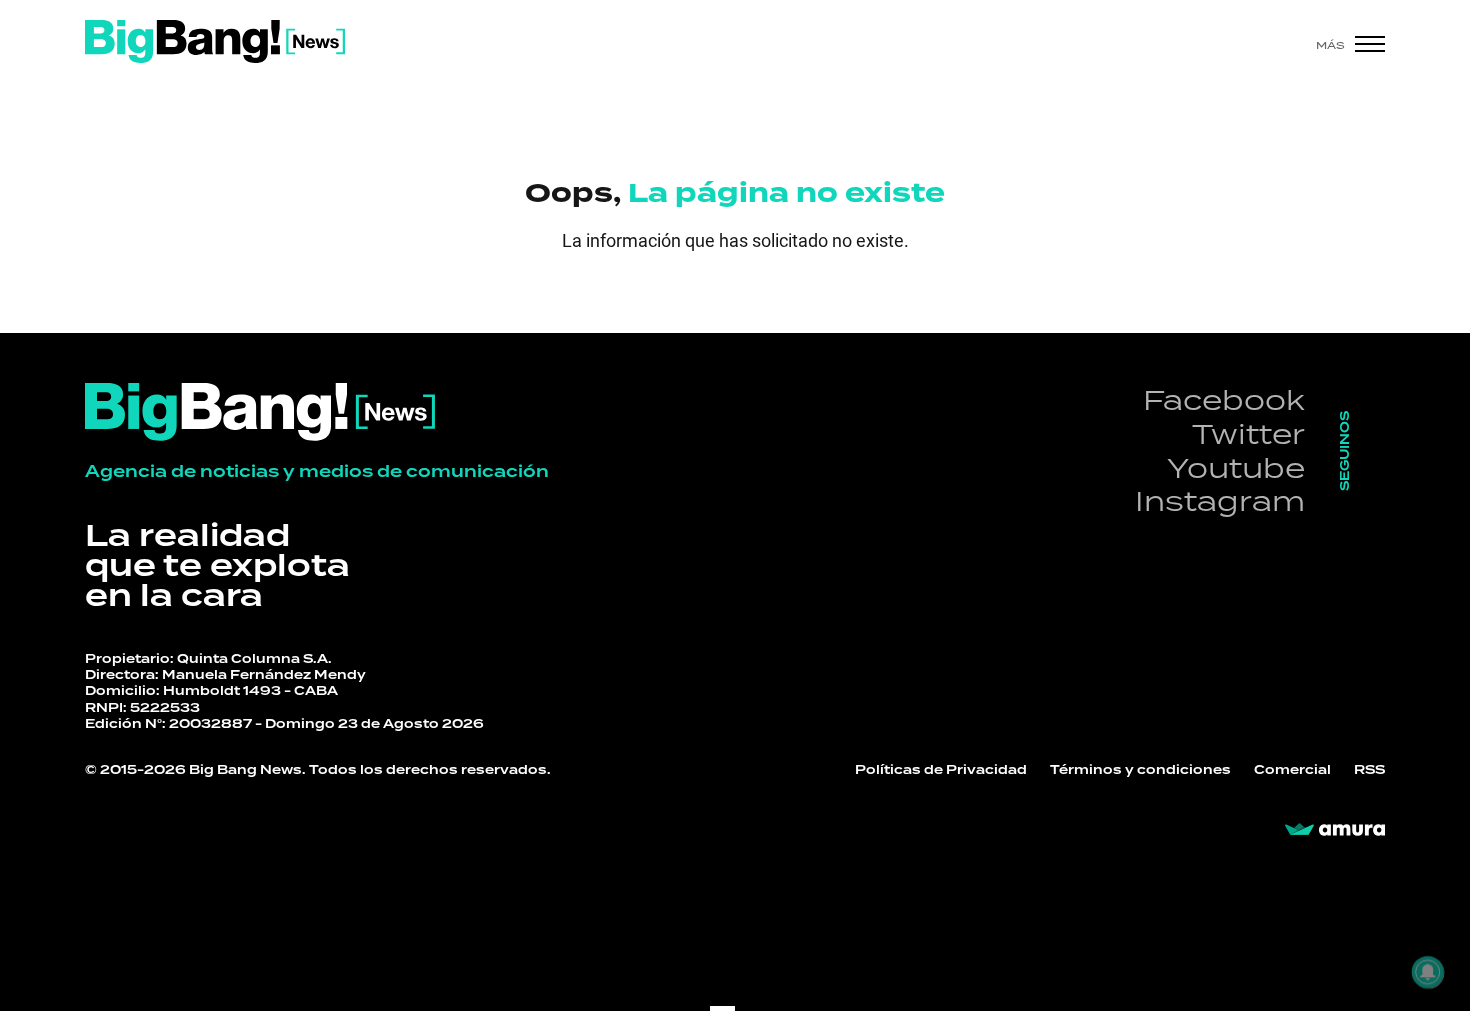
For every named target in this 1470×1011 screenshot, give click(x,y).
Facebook (1224, 399)
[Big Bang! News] (215, 41)
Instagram (1220, 500)
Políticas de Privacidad (941, 770)
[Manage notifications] (1428, 972)
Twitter (1248, 433)
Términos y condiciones (1140, 770)
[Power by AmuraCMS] (1335, 830)
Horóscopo (826, 268)
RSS (1369, 770)
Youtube (1236, 467)
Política (226, 258)
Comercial (1292, 770)
